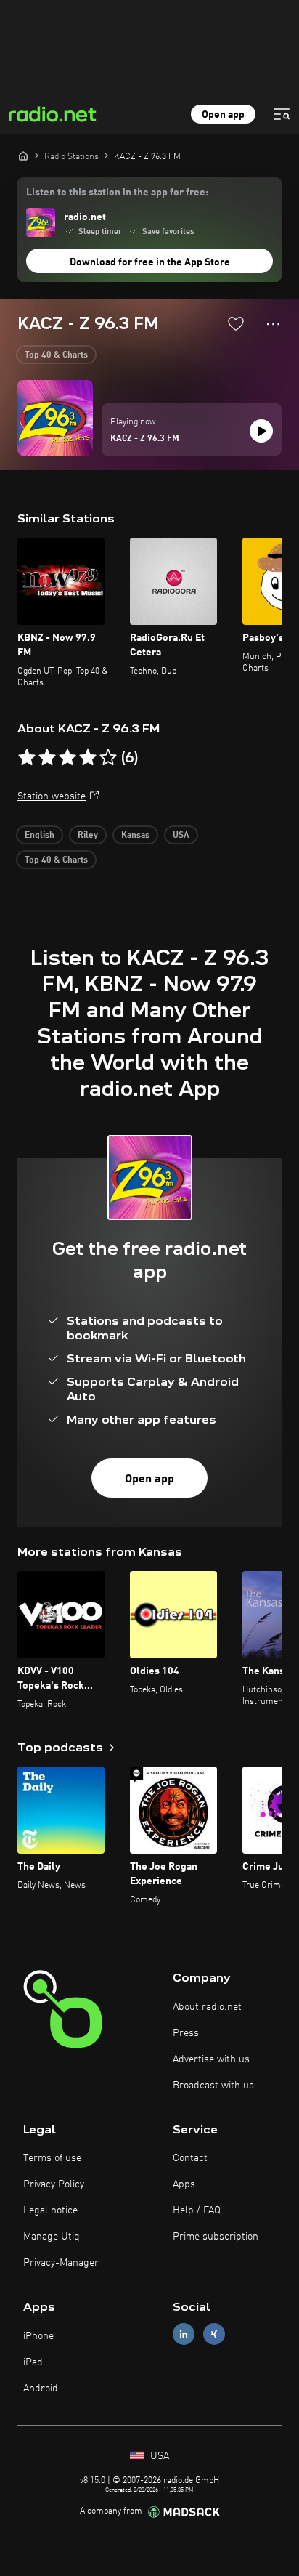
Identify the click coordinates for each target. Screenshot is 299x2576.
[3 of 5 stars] (67, 758)
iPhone (38, 2336)
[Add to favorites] (236, 323)
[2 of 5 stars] (47, 758)
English (40, 836)
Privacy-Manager (61, 2263)
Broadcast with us (213, 2086)
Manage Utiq (52, 2237)
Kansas (135, 836)
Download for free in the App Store (150, 262)
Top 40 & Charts (56, 355)
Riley (88, 836)
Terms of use (52, 2158)
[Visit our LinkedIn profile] (184, 2334)
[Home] (23, 156)
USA (181, 836)
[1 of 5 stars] (27, 758)
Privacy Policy (54, 2184)
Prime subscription (216, 2237)
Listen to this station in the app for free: (117, 193)
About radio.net (207, 2007)
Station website (52, 796)
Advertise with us (211, 2059)
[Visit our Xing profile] (214, 2334)
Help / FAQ (197, 2210)
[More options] (273, 324)
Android (41, 2389)
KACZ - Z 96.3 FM (145, 439)
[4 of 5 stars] (88, 758)
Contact (190, 2158)
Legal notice (50, 2210)
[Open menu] (282, 114)
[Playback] (261, 431)
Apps (184, 2184)
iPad (33, 2362)
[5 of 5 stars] (108, 758)
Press (186, 2033)
